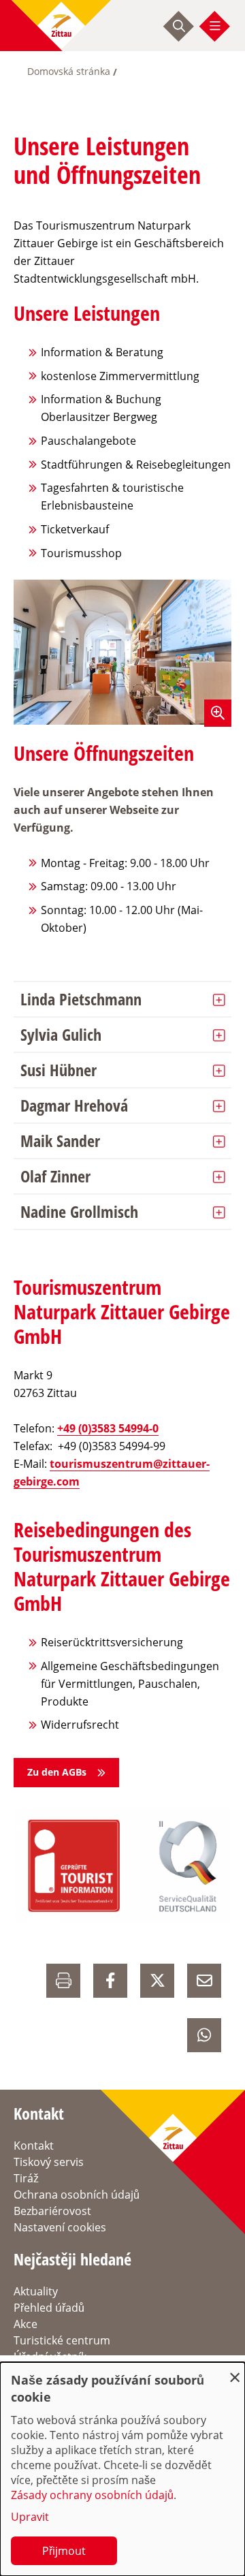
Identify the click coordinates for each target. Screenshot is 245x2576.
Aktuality (36, 2291)
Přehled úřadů (49, 2308)
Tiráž (26, 2178)
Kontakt (34, 2146)
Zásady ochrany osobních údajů (92, 2495)
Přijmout (64, 2551)
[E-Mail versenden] (204, 1981)
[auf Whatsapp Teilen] (204, 2035)
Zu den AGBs (57, 1772)
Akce (26, 2324)
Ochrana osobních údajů (77, 2195)
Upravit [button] (30, 2517)
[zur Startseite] (61, 26)
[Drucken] (63, 1981)
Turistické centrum (62, 2340)
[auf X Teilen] (157, 1981)
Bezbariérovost (52, 2211)
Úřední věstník (50, 2357)
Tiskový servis (49, 2162)
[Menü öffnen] (215, 26)
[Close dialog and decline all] (235, 2371)
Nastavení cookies (60, 2227)
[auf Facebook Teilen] (110, 1981)
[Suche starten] (179, 26)
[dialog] (122, 2469)
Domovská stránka (69, 71)
